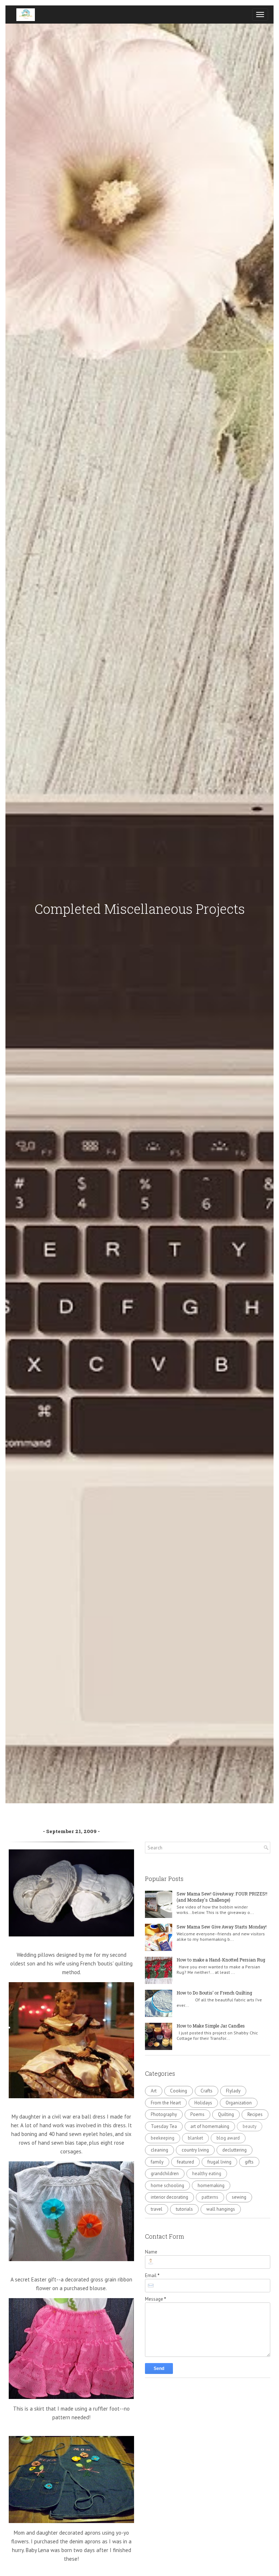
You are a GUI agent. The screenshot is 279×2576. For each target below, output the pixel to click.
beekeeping (163, 2138)
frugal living (219, 2162)
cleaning (159, 2150)
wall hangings (221, 2209)
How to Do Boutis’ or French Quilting (214, 1993)
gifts (249, 2162)
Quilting (226, 2114)
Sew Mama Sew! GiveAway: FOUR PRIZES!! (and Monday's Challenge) (222, 1897)
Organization (239, 2103)
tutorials (184, 2209)
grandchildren (165, 2174)
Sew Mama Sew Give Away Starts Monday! (222, 1927)
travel (157, 2209)
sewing (239, 2197)
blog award (228, 2138)
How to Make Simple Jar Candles (211, 2026)
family (157, 2162)
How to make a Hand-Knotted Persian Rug (221, 1960)
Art (154, 2091)
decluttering (234, 2150)
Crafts (207, 2091)
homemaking (211, 2185)
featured (185, 2162)
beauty (250, 2126)
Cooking (179, 2091)
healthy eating (207, 2174)
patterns (210, 2197)
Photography (164, 2114)
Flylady (233, 2091)
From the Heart (166, 2103)
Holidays (203, 2103)
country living (195, 2150)
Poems (197, 2114)
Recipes (255, 2114)
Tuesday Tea (164, 2126)
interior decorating (169, 2197)
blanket (195, 2138)
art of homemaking (210, 2126)
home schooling (167, 2185)
